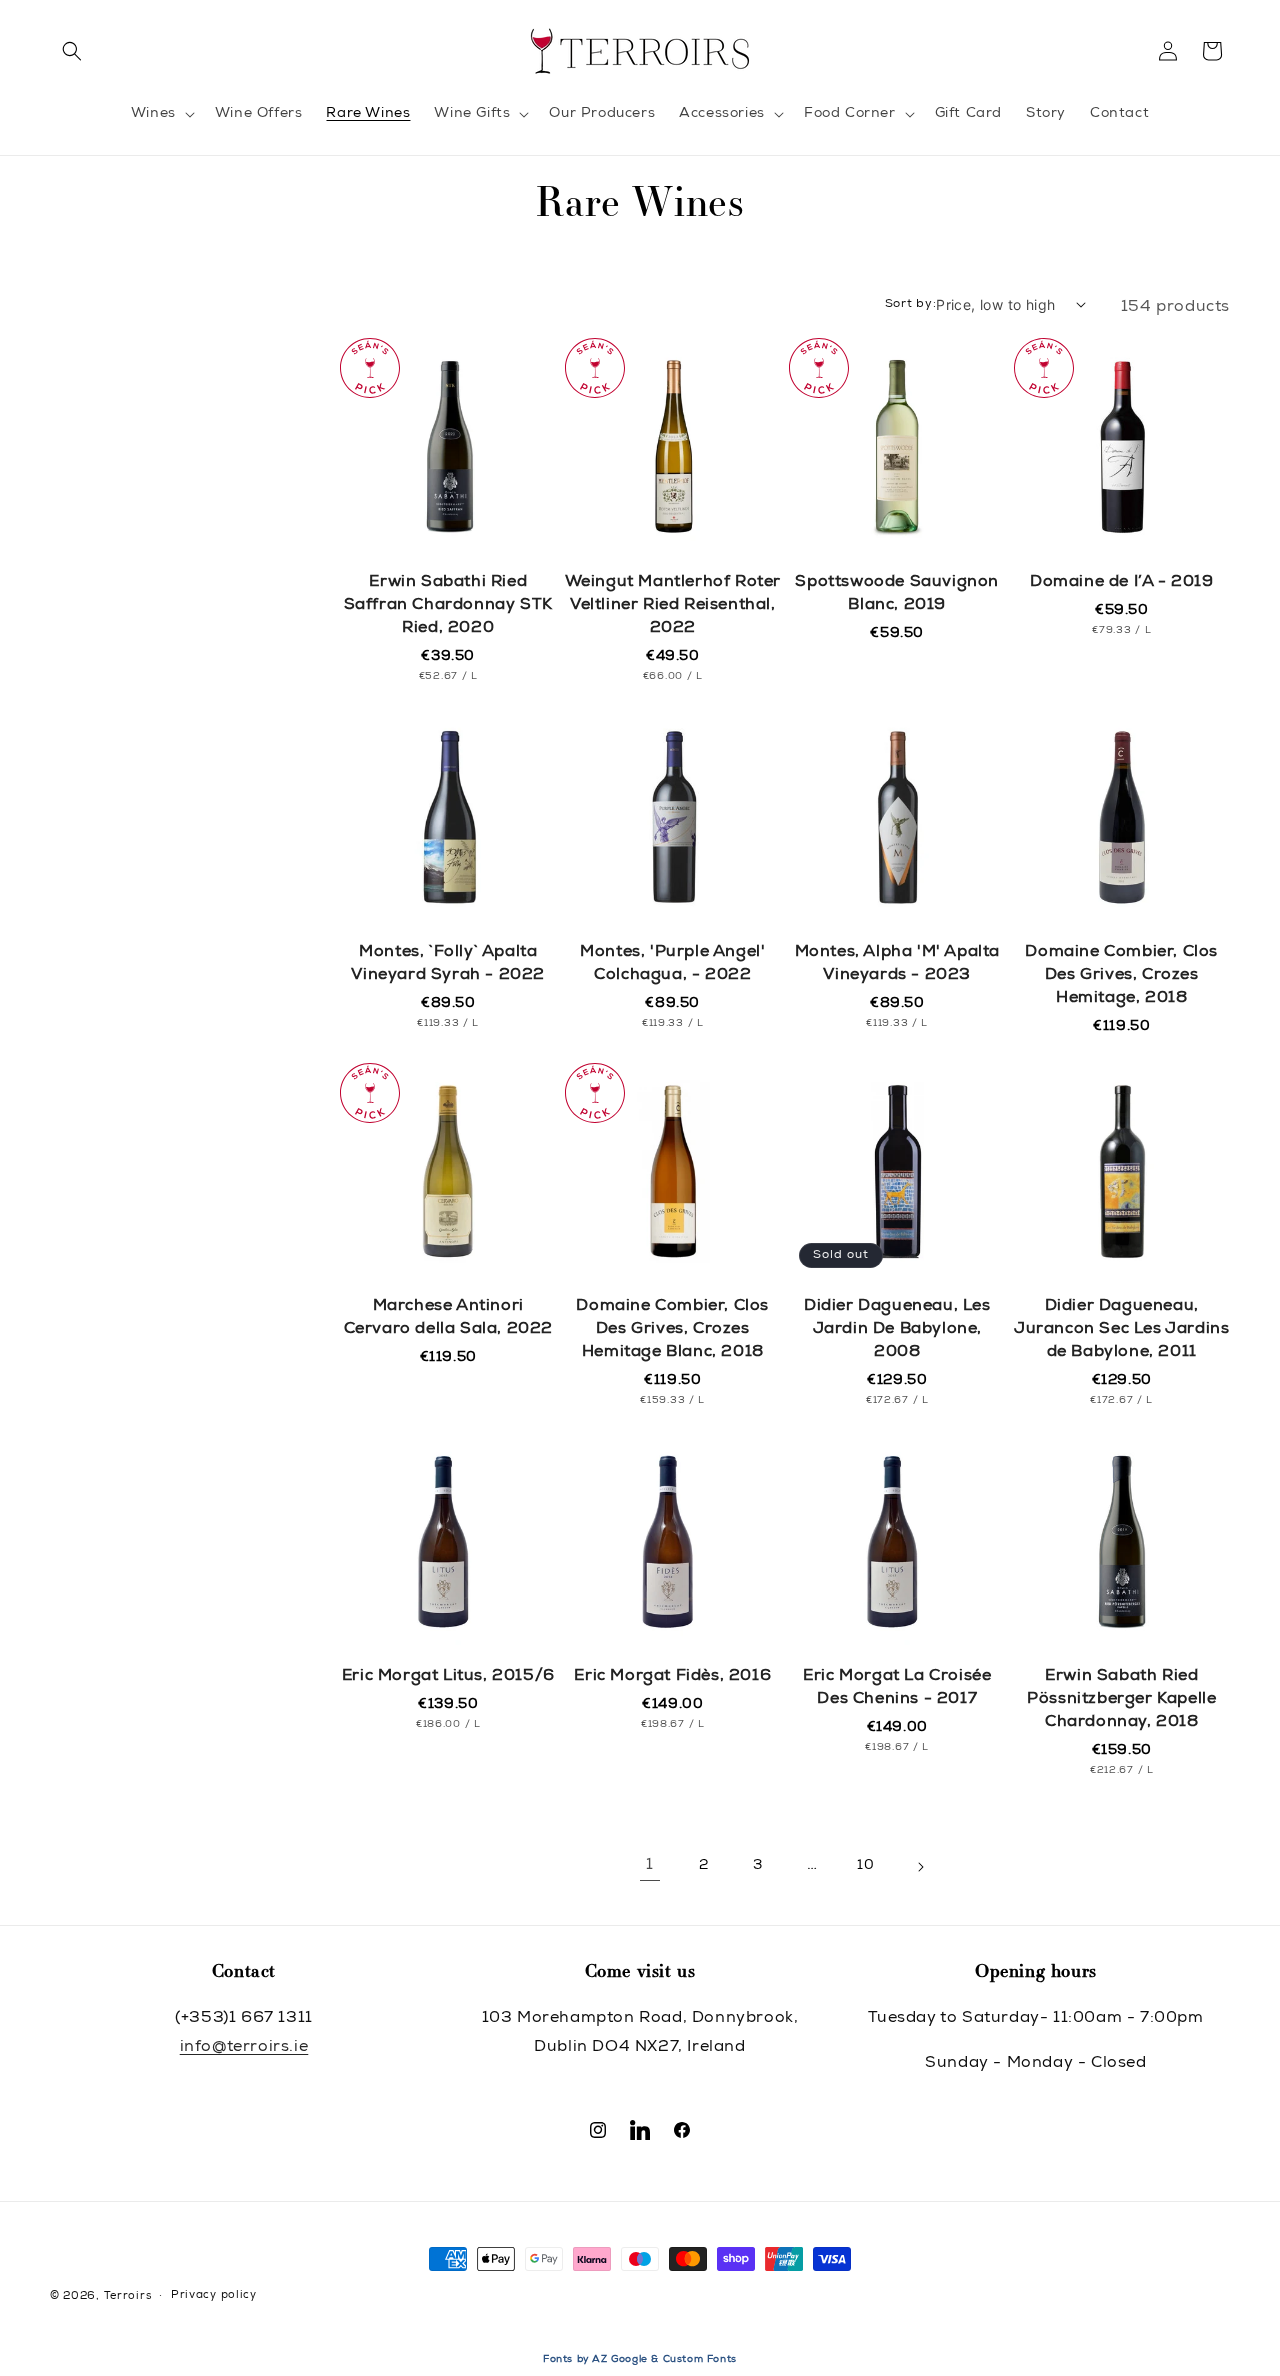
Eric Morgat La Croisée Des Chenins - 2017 (897, 1688)
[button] (72, 51)
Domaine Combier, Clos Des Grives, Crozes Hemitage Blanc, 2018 (672, 1330)
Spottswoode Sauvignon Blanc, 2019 (897, 594)
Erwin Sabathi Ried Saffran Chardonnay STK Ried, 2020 (448, 606)
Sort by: (911, 304)
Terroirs (128, 2296)
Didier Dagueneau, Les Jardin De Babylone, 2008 (897, 1330)
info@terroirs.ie (244, 2048)
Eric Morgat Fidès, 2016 (672, 1677)
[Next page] (920, 1867)
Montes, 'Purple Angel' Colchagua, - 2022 (672, 964)
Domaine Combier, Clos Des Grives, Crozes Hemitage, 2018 (1121, 976)
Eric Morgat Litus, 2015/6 (448, 1677)
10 (865, 1866)
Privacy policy (214, 2295)
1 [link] (650, 1866)
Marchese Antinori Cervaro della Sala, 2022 (448, 1318)
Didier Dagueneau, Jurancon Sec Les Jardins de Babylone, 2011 (1121, 1330)
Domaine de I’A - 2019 (1122, 583)
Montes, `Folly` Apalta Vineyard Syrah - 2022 (448, 964)
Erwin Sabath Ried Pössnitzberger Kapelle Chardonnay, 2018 (1121, 1700)
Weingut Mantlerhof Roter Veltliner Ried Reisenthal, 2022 (673, 606)
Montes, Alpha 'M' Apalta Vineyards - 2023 (897, 964)
